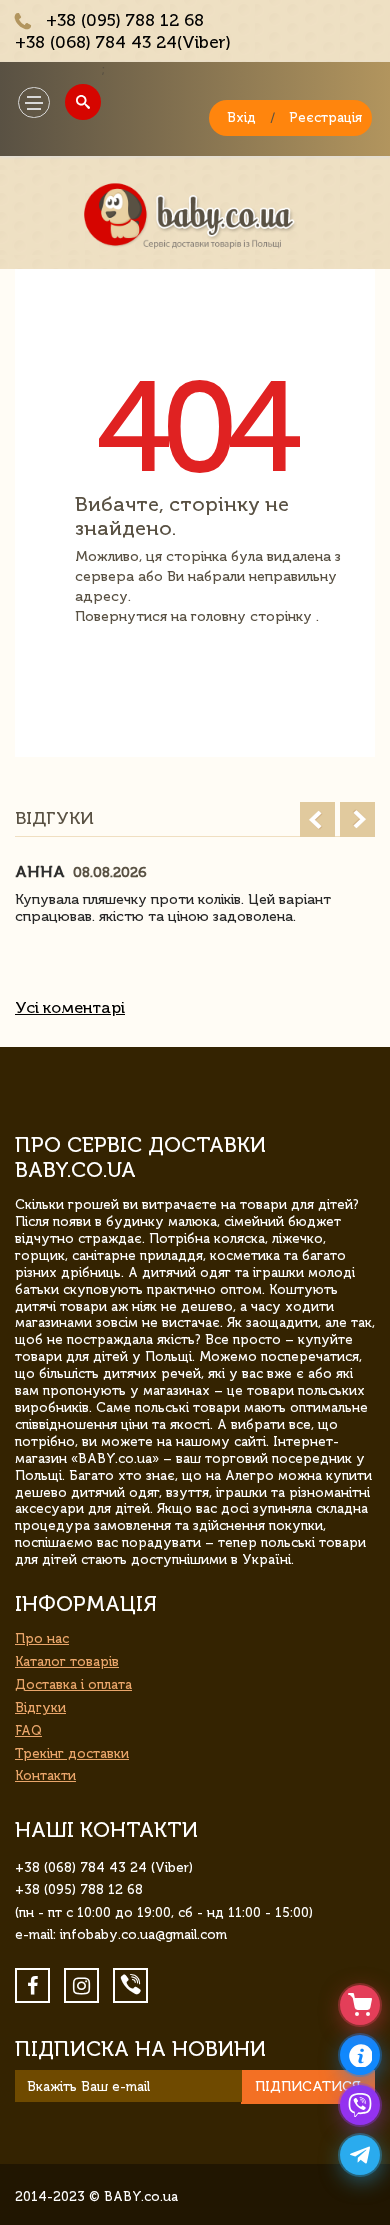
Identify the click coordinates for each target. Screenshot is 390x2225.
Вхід (241, 117)
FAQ (28, 1730)
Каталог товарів (67, 1661)
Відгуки (40, 1707)
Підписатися (308, 2086)
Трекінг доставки (72, 1753)
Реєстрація (325, 117)
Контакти (45, 1775)
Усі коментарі (70, 1007)
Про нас (42, 1638)
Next (357, 819)
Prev (317, 819)
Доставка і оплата (73, 1684)
